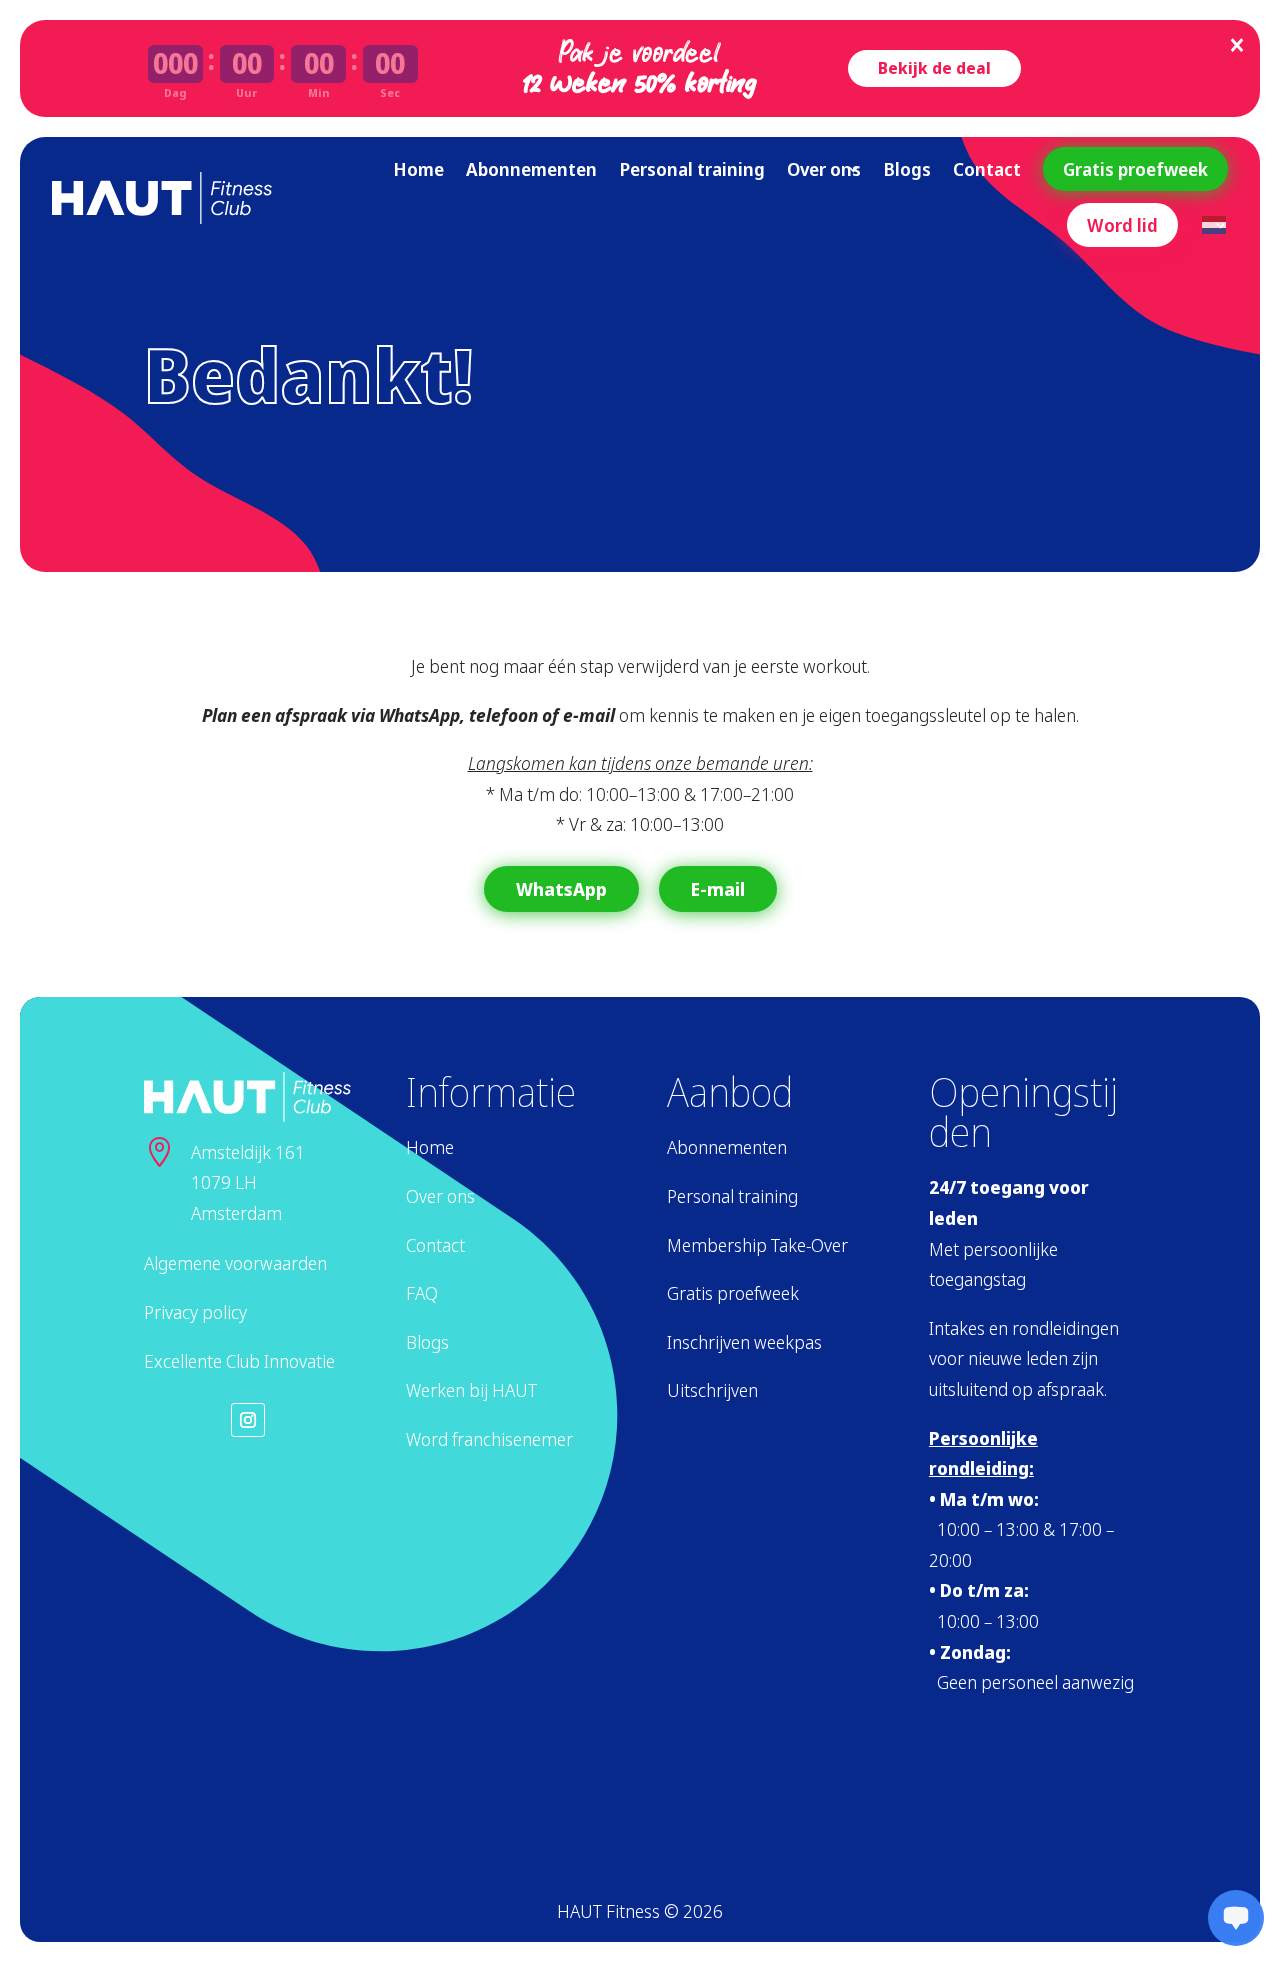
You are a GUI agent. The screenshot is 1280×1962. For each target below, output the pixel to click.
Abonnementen (531, 169)
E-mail (718, 889)
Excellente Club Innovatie (239, 1361)
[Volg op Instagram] (248, 1420)
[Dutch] (1215, 225)
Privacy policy (195, 1312)
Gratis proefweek (1135, 169)
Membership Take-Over (757, 1245)
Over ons (824, 169)
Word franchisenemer (489, 1439)
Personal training (692, 169)
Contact (987, 169)
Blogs (907, 169)
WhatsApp (561, 889)
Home (418, 169)
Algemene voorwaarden (235, 1263)
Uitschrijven (712, 1390)
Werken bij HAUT (471, 1390)
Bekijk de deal (934, 68)
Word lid (1122, 225)
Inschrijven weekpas (744, 1342)
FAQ (422, 1293)
